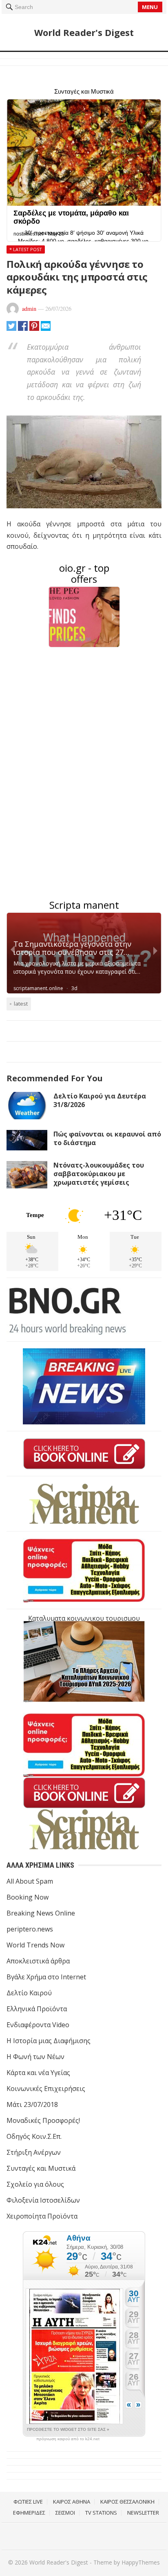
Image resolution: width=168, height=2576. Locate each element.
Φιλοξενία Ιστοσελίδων (43, 2200)
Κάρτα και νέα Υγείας (38, 2073)
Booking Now (28, 1897)
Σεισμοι (65, 2513)
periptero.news (30, 1929)
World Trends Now (35, 1945)
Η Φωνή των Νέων (35, 2057)
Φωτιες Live (28, 2502)
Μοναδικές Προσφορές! (43, 2120)
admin (29, 309)
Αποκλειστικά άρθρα (38, 1961)
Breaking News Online (41, 1913)
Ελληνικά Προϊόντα (37, 2009)
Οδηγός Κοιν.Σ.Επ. (34, 2136)
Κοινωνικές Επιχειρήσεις (46, 2089)
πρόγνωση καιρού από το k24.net (68, 2439)
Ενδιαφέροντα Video (38, 2025)
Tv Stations (101, 2513)
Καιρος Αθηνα (72, 2502)
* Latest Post (26, 249)
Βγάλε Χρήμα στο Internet (46, 1977)
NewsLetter (143, 2513)
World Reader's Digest (84, 32)
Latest (21, 1004)
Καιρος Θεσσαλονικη (127, 2502)
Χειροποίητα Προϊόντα (42, 2216)
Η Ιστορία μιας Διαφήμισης (49, 2041)
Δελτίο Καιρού (29, 1993)
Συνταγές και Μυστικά (41, 2168)
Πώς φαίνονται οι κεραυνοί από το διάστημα (107, 1138)
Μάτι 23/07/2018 (32, 2104)
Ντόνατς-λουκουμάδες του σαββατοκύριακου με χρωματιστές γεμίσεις (99, 1174)
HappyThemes (141, 2562)
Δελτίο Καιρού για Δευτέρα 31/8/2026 (100, 1100)
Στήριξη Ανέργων (34, 2152)
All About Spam (30, 1881)
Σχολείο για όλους (35, 2184)
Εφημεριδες (29, 2513)
